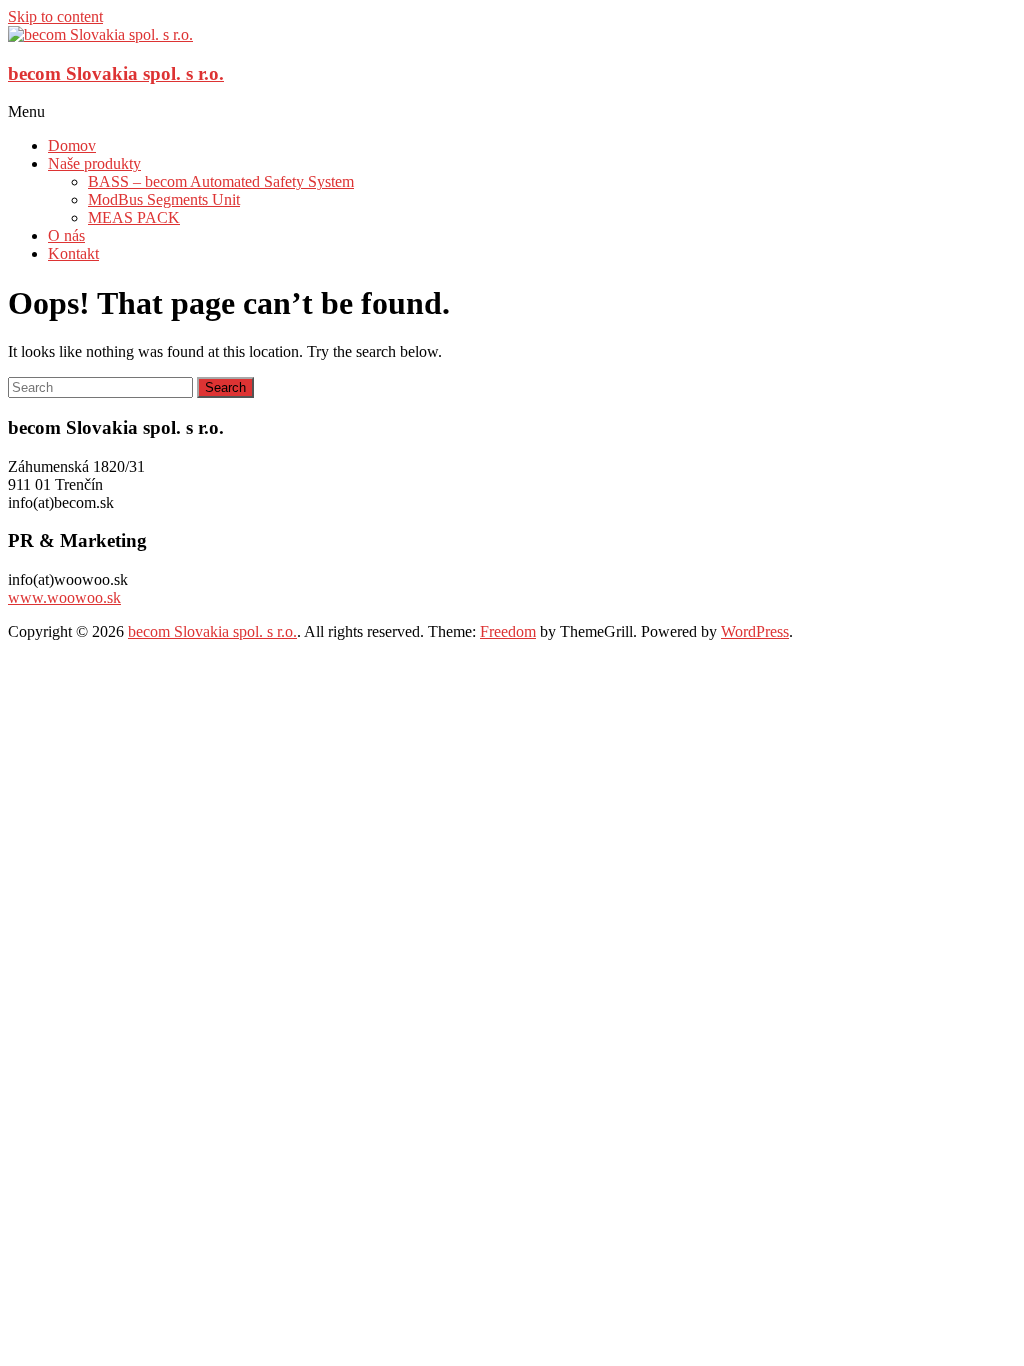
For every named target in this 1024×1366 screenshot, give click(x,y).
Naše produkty (94, 163)
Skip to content (55, 16)
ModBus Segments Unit (164, 199)
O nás (66, 235)
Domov (72, 145)
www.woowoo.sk (64, 597)
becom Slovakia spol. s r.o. (116, 73)
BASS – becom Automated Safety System (221, 181)
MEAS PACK (134, 217)
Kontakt (73, 253)
